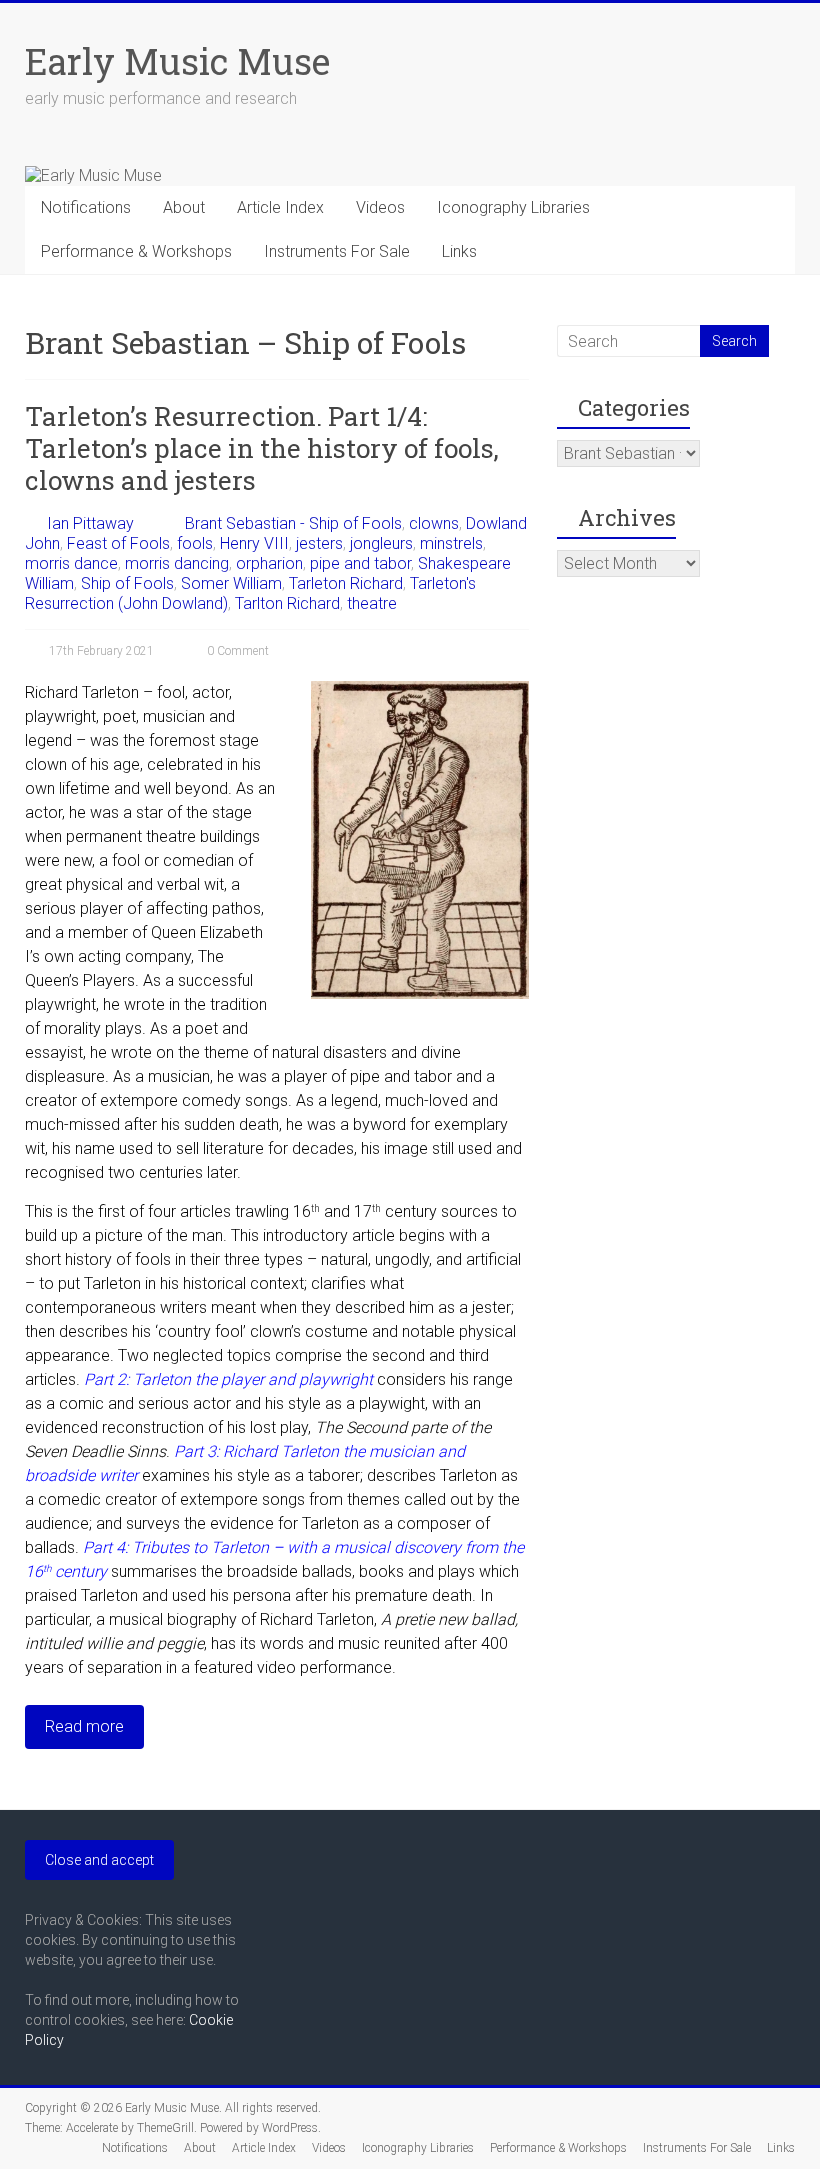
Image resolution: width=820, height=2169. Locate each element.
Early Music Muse (177, 61)
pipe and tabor (360, 563)
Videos (380, 207)
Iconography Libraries (513, 207)
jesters (319, 543)
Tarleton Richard (346, 583)
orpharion (269, 563)
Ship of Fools (127, 583)
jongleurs (381, 543)
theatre (372, 603)
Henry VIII (254, 543)
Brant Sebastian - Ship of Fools (293, 523)
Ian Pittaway (90, 523)
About (184, 207)
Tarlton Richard (287, 603)
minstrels (451, 543)
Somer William (231, 583)
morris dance (71, 563)
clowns (434, 523)
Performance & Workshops (136, 251)
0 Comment (236, 651)
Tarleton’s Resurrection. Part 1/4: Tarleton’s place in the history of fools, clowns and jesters (262, 448)
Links (459, 251)
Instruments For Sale (337, 251)
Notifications (86, 207)
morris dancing (177, 563)
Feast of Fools (118, 543)
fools (195, 543)
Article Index (280, 207)
